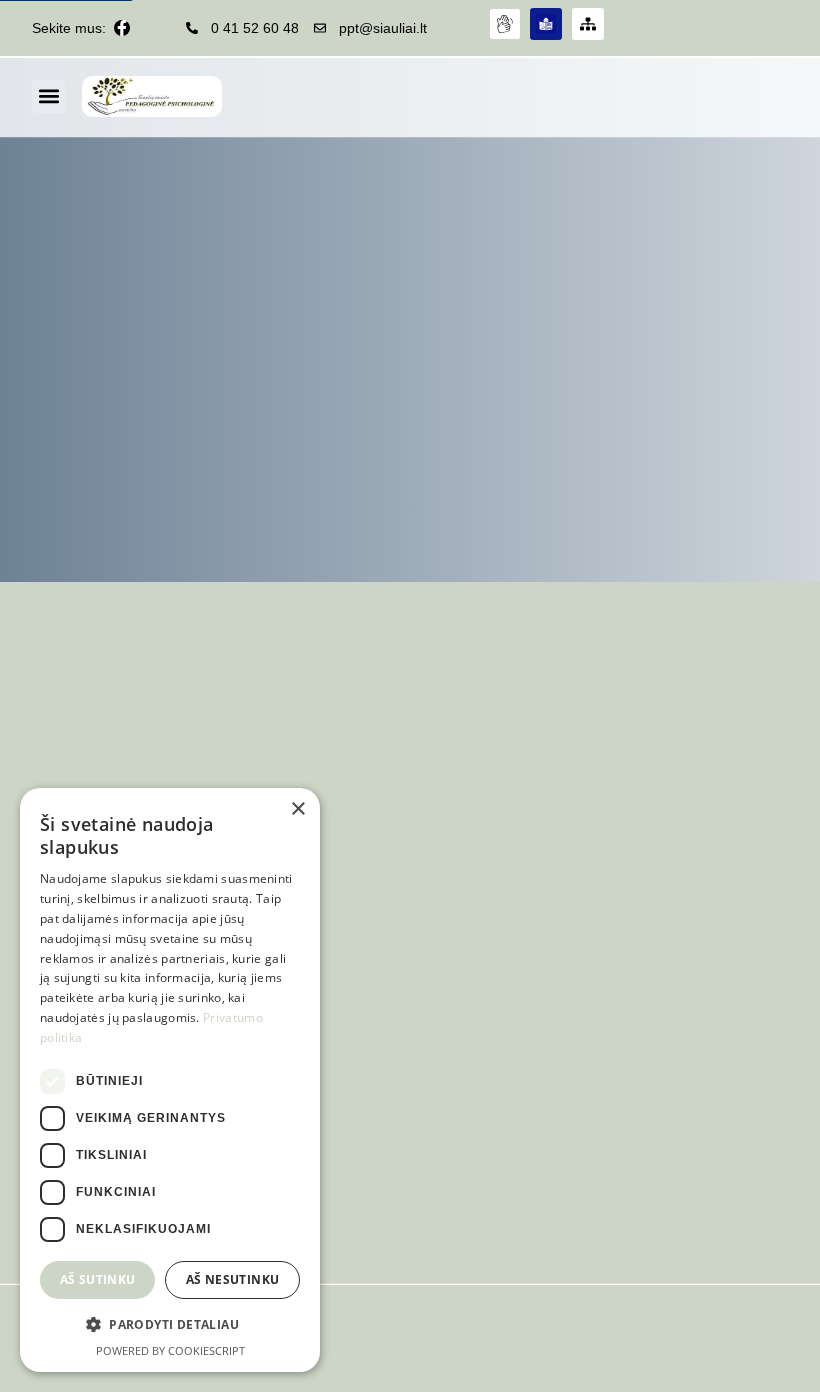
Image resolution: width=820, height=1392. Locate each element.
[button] (48, 96)
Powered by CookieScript (170, 1350)
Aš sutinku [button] (98, 1279)
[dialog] (170, 1080)
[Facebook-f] (122, 28)
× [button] (297, 809)
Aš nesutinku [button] (233, 1279)
